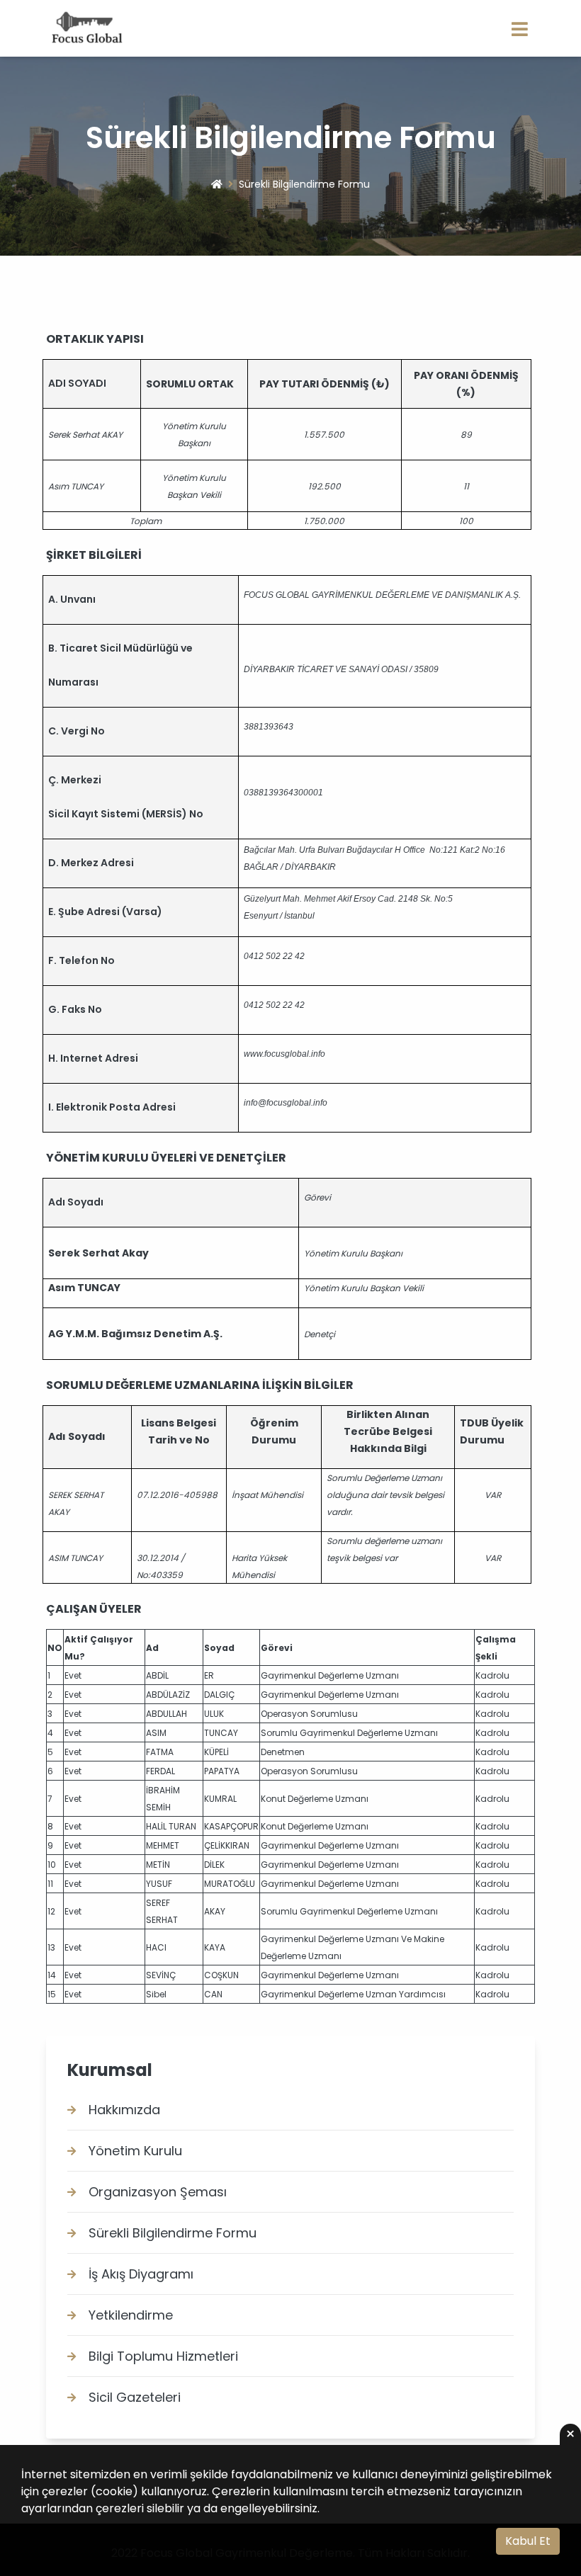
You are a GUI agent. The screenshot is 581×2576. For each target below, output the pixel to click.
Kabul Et (528, 2541)
